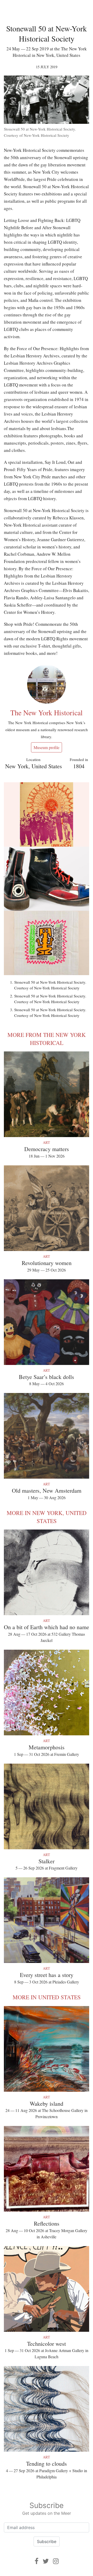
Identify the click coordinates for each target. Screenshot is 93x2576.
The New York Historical (47, 712)
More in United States (47, 1997)
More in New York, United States (47, 1517)
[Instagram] (56, 2561)
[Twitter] (46, 2561)
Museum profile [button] (47, 747)
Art (47, 1142)
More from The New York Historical (47, 1039)
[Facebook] (37, 2561)
